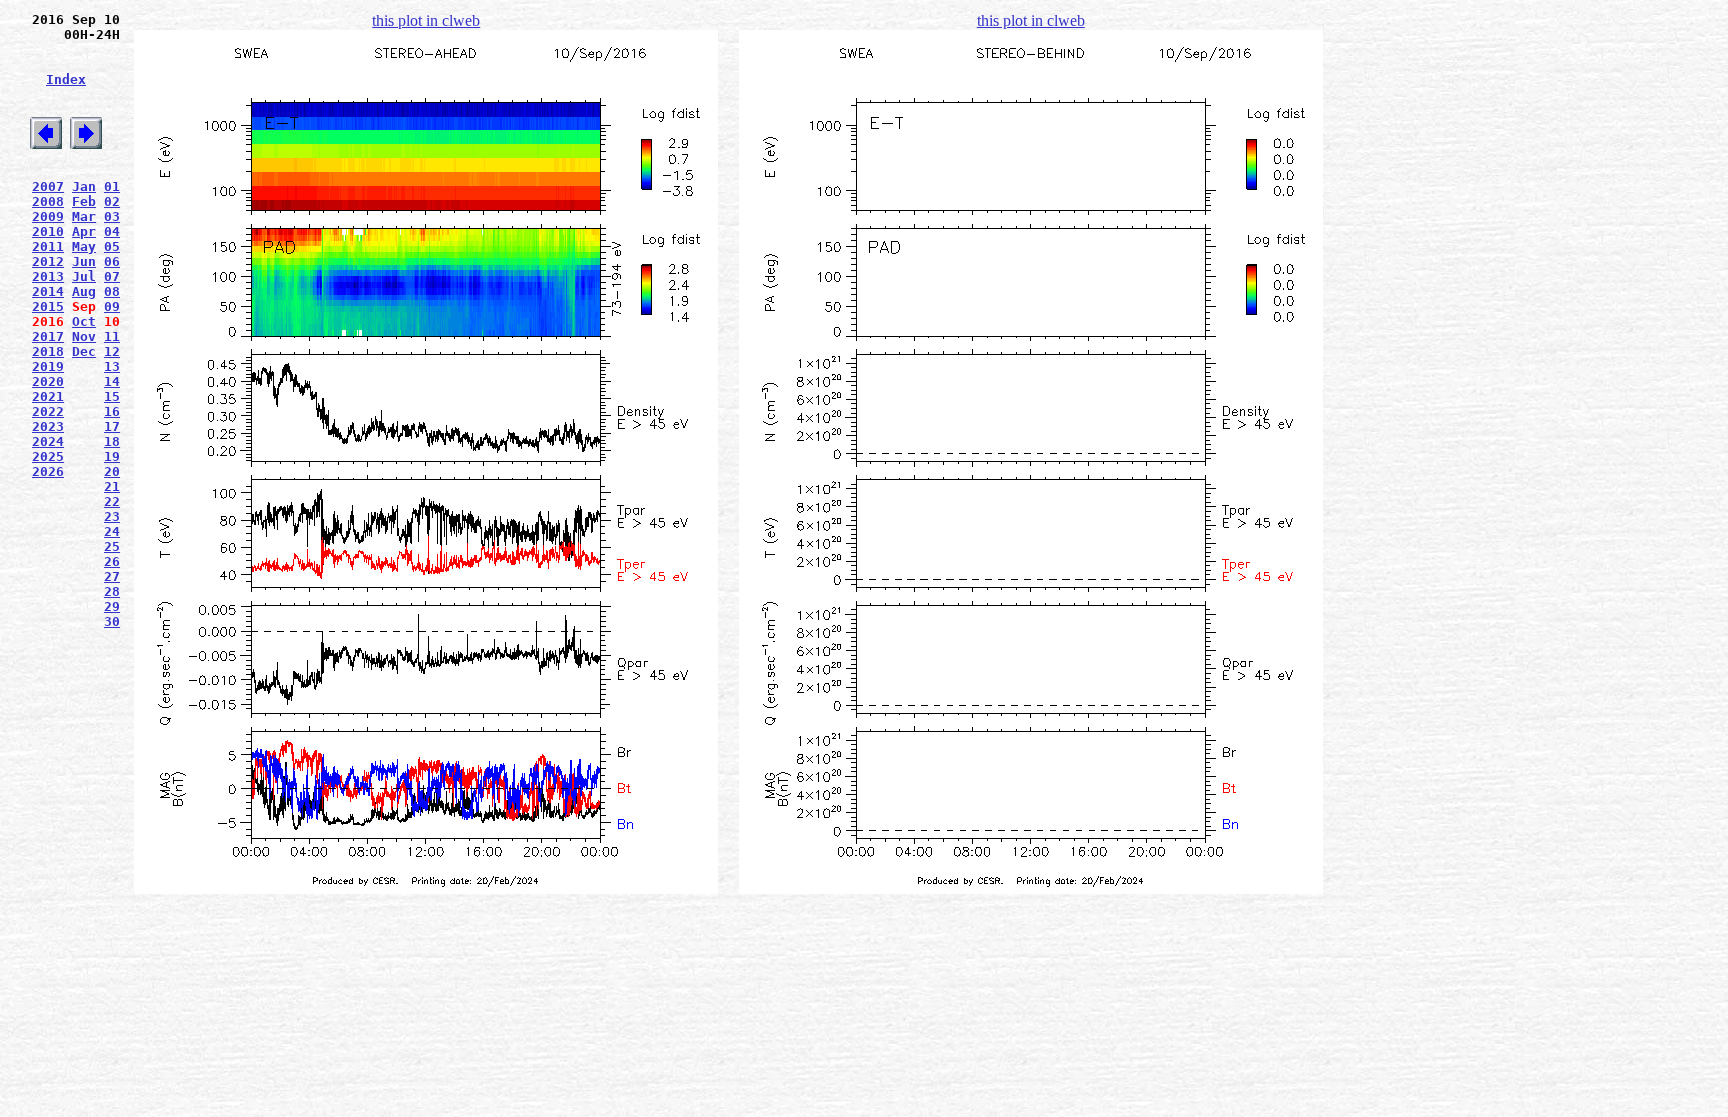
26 (112, 561)
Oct (84, 321)
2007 (48, 186)
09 (112, 306)
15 (112, 396)
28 (112, 591)
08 (112, 291)
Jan (84, 186)
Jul (84, 276)
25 (112, 546)
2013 (48, 276)
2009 (48, 216)
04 (112, 231)
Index (66, 79)
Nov (84, 336)
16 (112, 411)
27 (112, 576)
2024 (48, 441)
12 (112, 351)
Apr (84, 231)
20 (112, 471)
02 (112, 201)
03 (112, 216)
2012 (48, 261)
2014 (48, 291)
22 (112, 501)
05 (112, 246)
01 (112, 186)
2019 (48, 366)
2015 (48, 306)
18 (112, 441)
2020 (48, 381)
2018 (48, 351)
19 (112, 456)
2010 (48, 231)
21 (112, 486)
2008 (48, 201)
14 (112, 381)
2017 (48, 336)
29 (112, 606)
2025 (48, 456)
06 (112, 261)
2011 (48, 246)
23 (112, 516)
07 (112, 276)
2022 (48, 411)
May (84, 246)
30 (112, 621)
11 (112, 336)
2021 (48, 396)
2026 (48, 471)
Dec (84, 351)
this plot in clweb (426, 20)
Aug (84, 291)
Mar (84, 216)
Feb (84, 201)
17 (112, 426)
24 (112, 531)
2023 (48, 426)
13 (112, 366)
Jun (84, 261)
